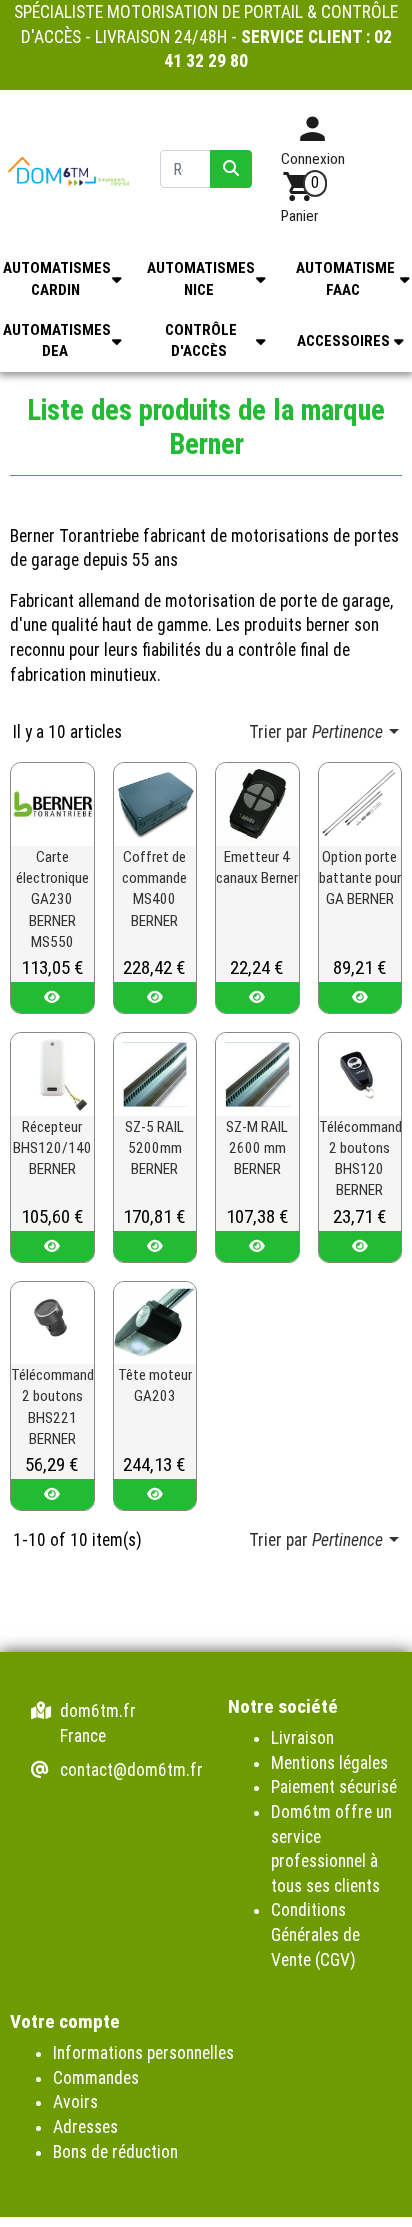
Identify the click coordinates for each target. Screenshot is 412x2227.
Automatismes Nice (201, 278)
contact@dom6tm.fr (131, 1770)
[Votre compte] (312, 136)
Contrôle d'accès (201, 340)
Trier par (316, 732)
